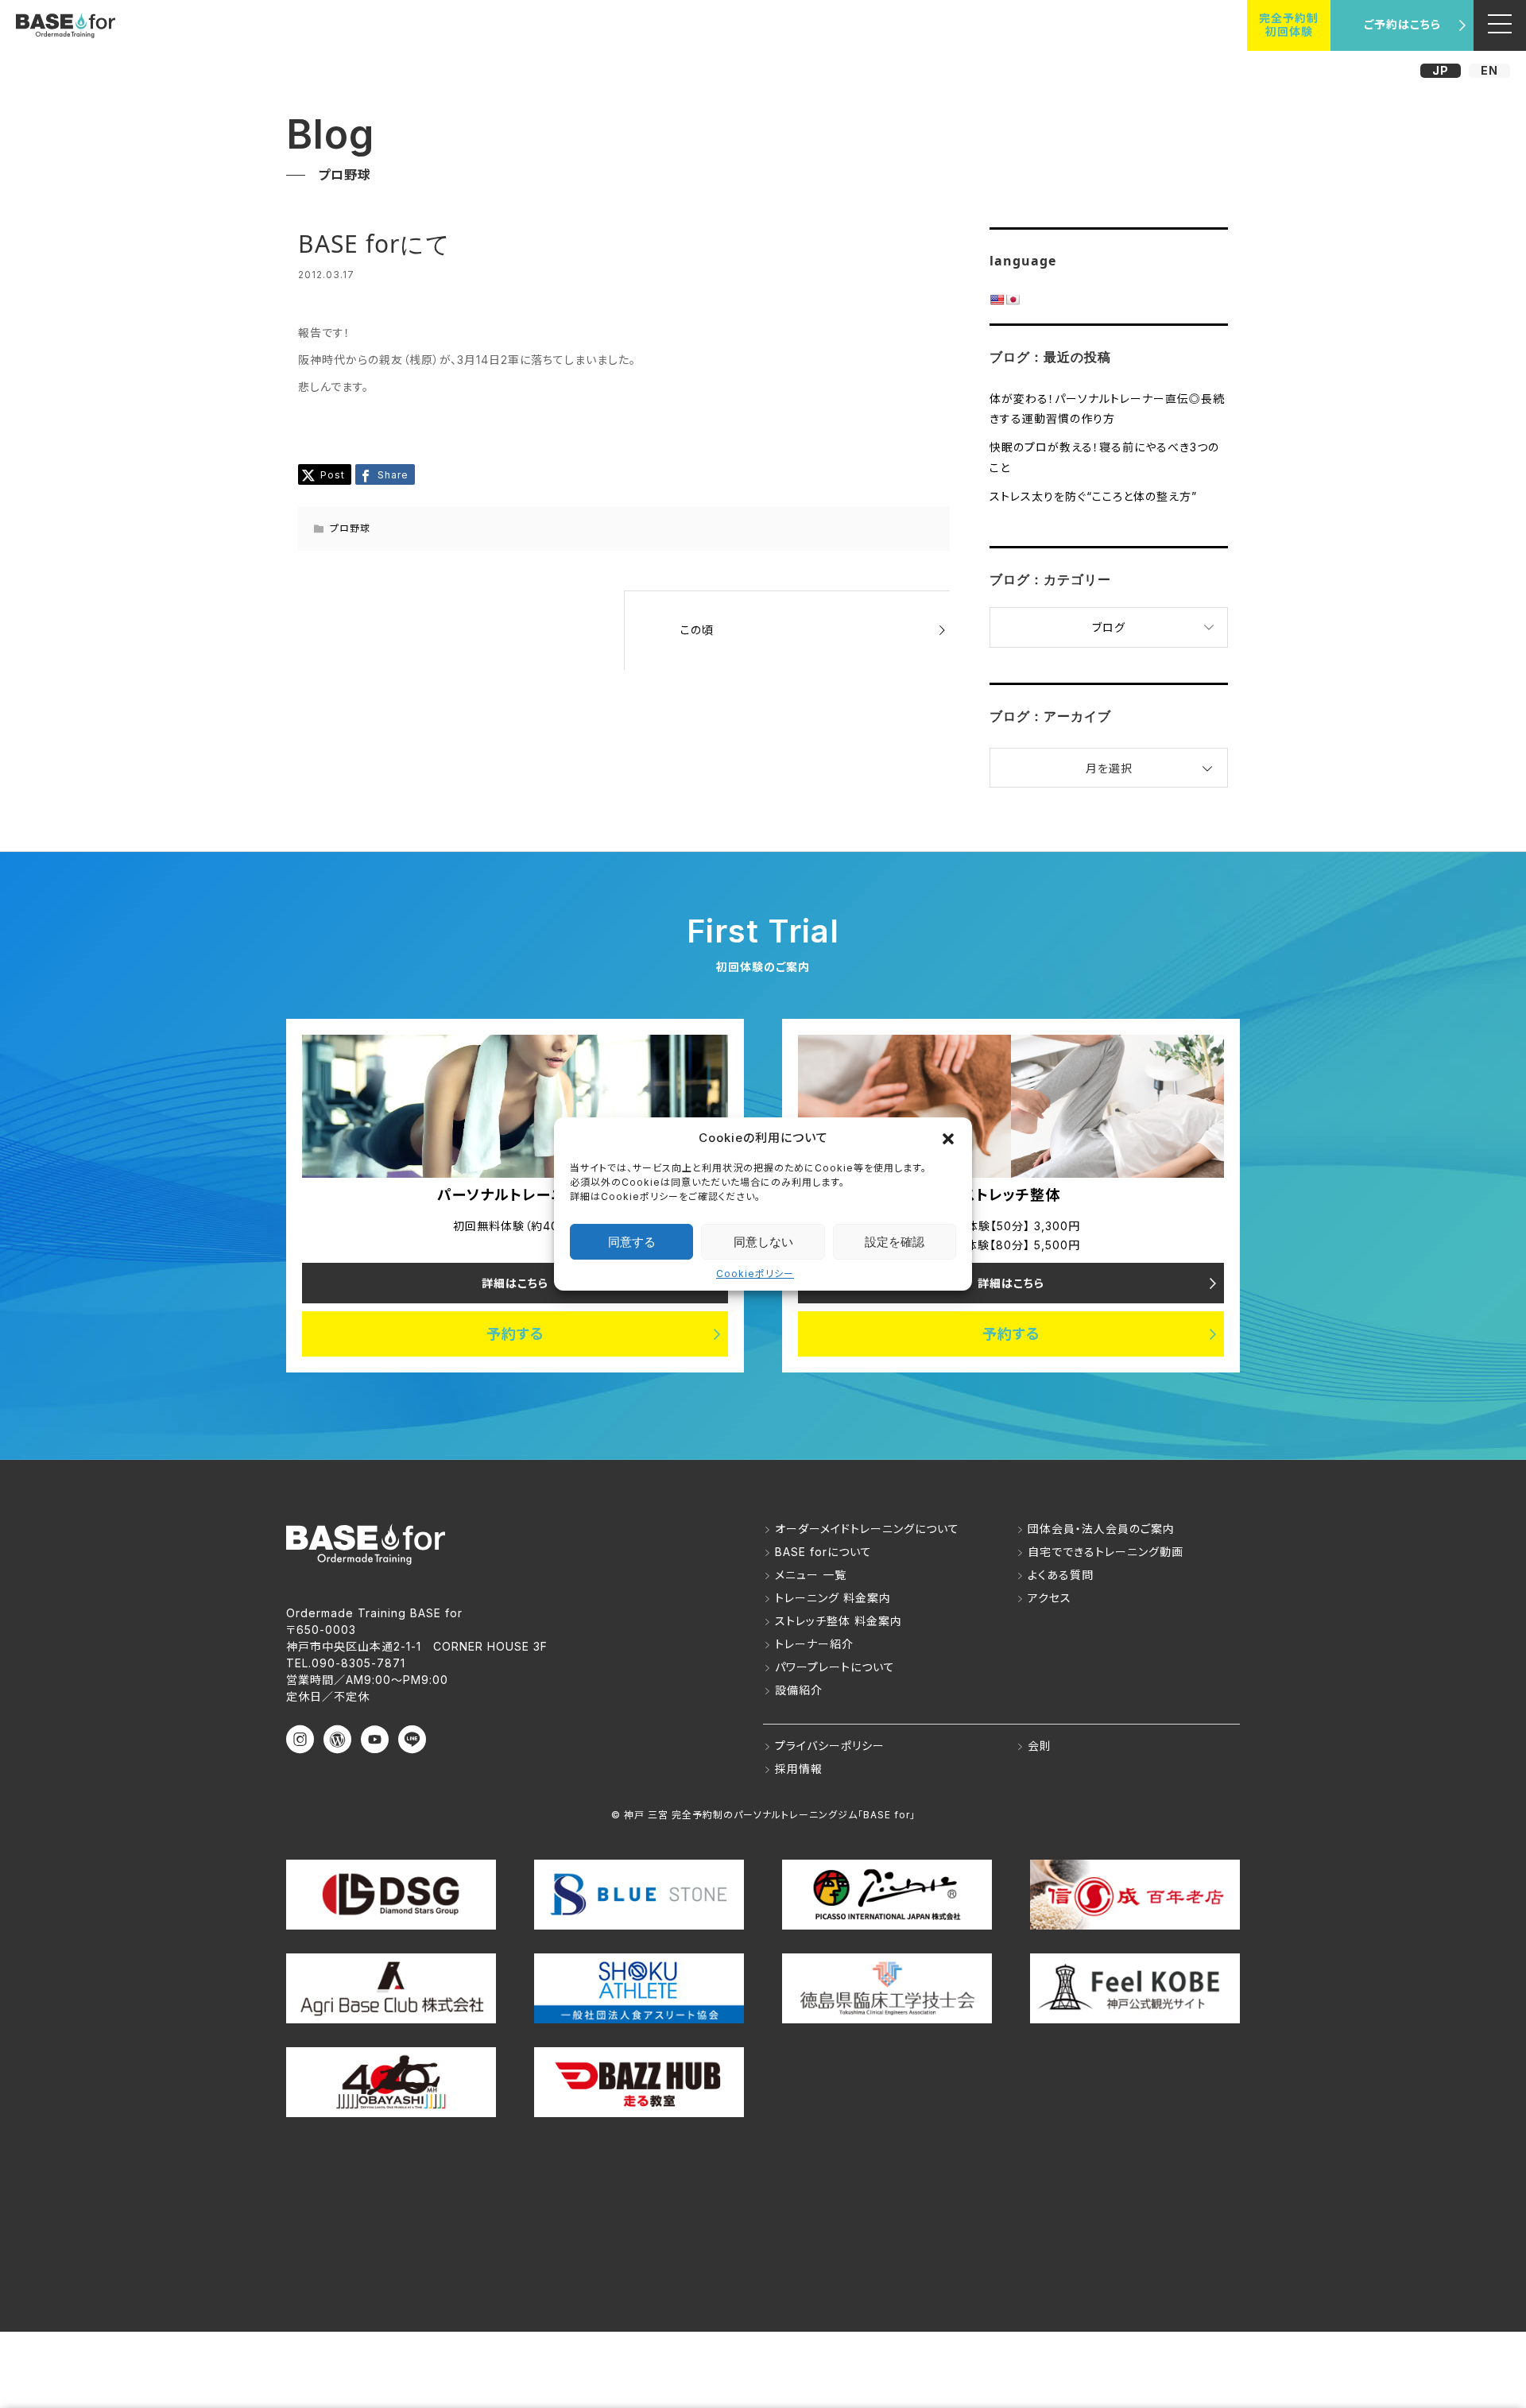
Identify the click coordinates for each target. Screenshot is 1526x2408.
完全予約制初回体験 (1289, 25)
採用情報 (799, 1769)
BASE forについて (823, 1552)
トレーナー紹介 (814, 1644)
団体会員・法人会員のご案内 (1101, 1529)
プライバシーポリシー (830, 1746)
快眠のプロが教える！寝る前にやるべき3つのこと (1104, 457)
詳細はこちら (515, 1283)
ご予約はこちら (1402, 24)
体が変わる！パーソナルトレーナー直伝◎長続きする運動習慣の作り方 (1107, 408)
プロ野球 (350, 528)
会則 (1040, 1746)
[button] (948, 1137)
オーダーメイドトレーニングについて (867, 1529)
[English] (997, 300)
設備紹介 (799, 1690)
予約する (515, 1334)
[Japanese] (1013, 300)
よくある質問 (1061, 1575)
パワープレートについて (835, 1667)
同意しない (763, 1242)
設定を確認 (895, 1242)
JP (1441, 70)
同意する (632, 1242)
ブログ (1109, 627)
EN (1489, 70)
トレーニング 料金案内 (833, 1598)
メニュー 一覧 (811, 1575)
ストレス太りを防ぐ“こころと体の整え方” (1093, 496)
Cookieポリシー (755, 1274)
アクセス (1050, 1598)
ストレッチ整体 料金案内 (839, 1621)
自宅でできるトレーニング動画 (1106, 1552)
